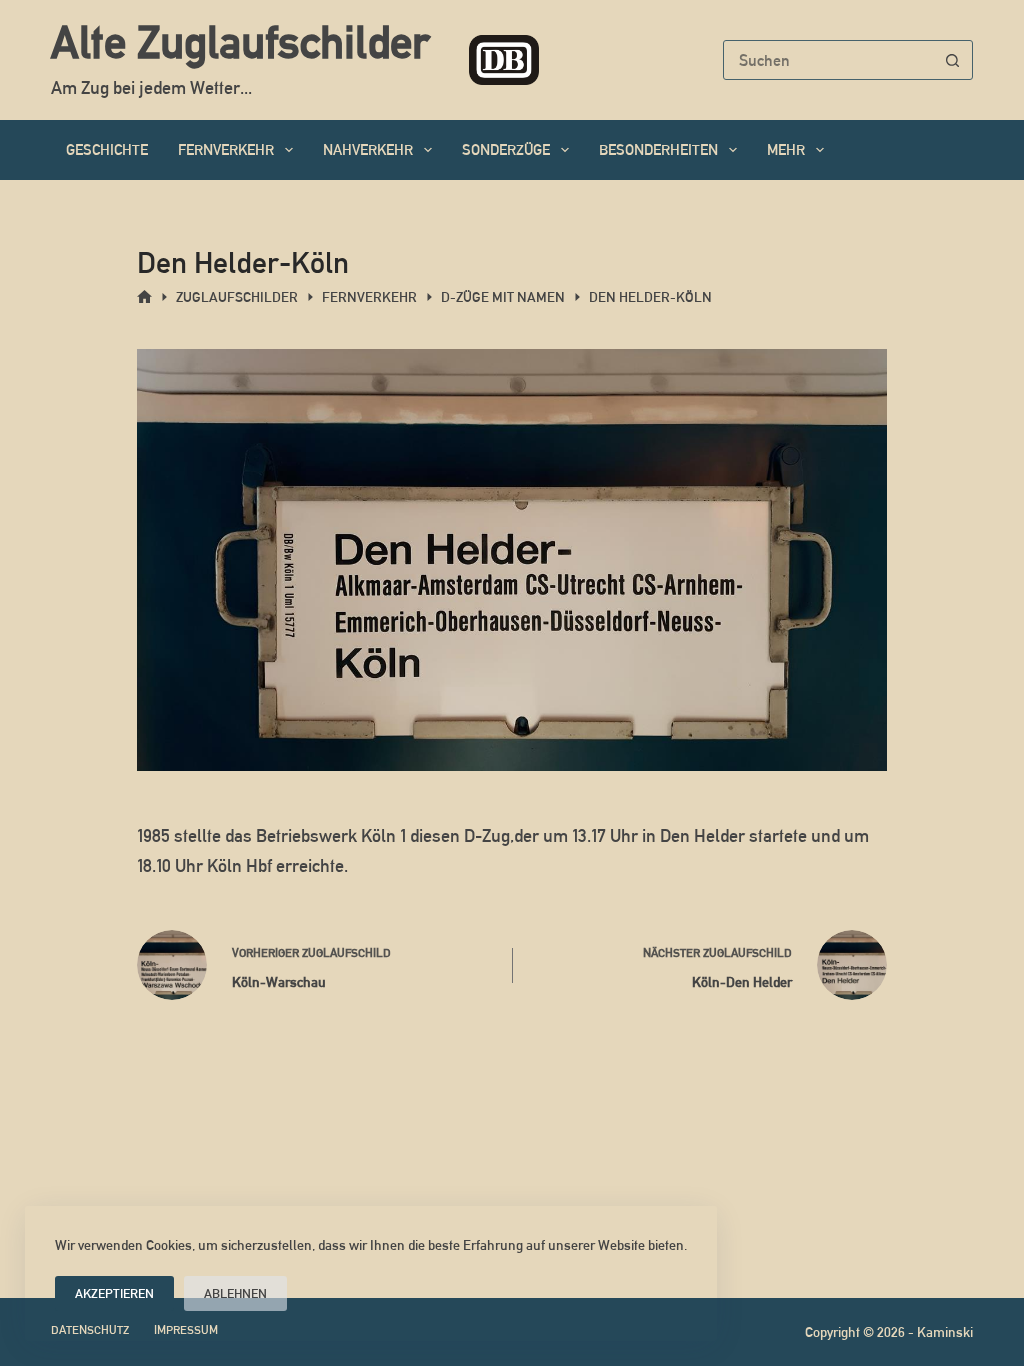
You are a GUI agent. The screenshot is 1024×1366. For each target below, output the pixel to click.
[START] (144, 297)
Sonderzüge (506, 149)
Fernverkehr (226, 149)
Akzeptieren (114, 1293)
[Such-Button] (953, 60)
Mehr (786, 149)
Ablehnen (235, 1293)
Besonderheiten (658, 149)
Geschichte (107, 149)
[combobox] (829, 60)
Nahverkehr (368, 149)
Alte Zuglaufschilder (240, 42)
